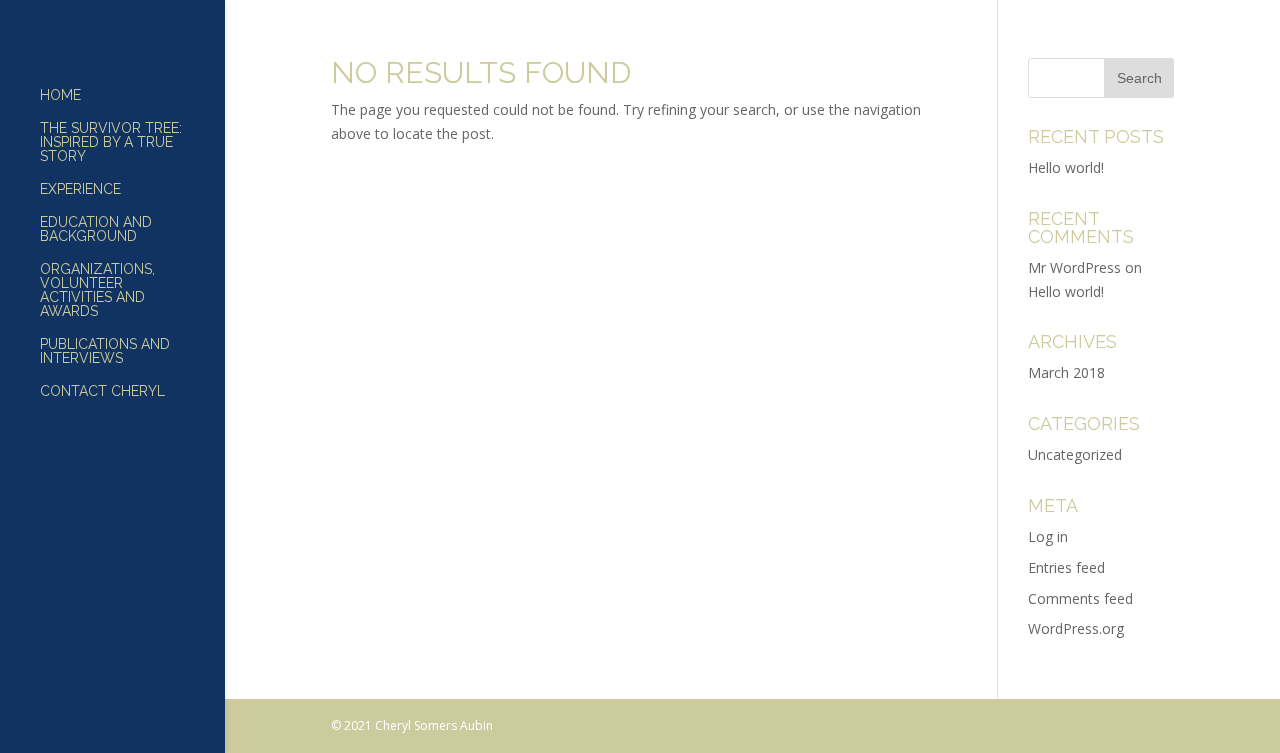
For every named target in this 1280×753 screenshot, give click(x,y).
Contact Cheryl (102, 391)
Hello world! (1066, 167)
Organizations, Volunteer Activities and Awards (97, 290)
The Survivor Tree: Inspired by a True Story (111, 142)
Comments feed (1080, 598)
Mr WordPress (1074, 267)
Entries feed (1066, 567)
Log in (1048, 536)
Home (60, 95)
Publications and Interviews (105, 351)
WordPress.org (1076, 628)
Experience (80, 189)
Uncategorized (1075, 454)
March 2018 (1066, 372)
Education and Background (96, 229)
